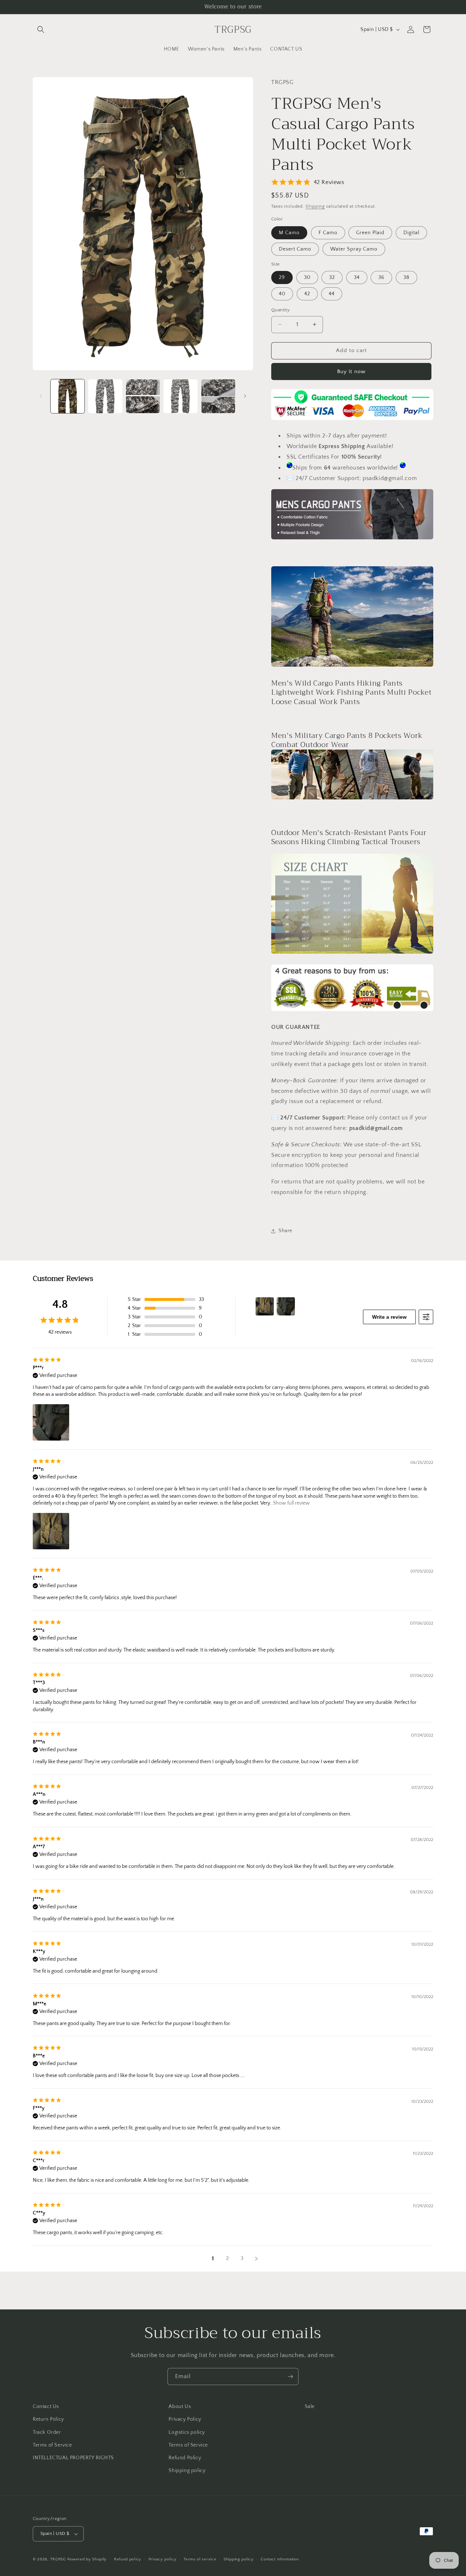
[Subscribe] (290, 2377)
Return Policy (48, 2419)
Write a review (389, 1317)
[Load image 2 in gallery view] (105, 396)
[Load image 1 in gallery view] (68, 396)
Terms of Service (52, 2445)
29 (282, 277)
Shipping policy (187, 2471)
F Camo (328, 233)
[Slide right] (245, 396)
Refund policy (128, 2559)
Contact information (280, 2559)
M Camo (289, 233)
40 (282, 294)
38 (406, 277)
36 (381, 277)
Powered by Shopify (87, 2559)
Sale (310, 2407)
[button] (41, 29)
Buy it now (351, 372)
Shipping (315, 206)
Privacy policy (163, 2559)
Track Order (47, 2432)
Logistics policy (187, 2432)
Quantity (281, 310)
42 (307, 294)
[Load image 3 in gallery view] (143, 396)
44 (332, 294)
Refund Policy (185, 2458)
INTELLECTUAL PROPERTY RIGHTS (73, 2458)
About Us (180, 2407)
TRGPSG (58, 2559)
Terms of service (200, 2559)
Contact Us (46, 2407)
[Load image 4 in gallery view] (180, 396)
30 (307, 277)
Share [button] (285, 1231)
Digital (411, 233)
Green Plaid (370, 233)
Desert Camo (295, 249)
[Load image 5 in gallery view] (218, 396)
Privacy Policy (185, 2419)
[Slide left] (41, 396)
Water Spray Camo (354, 249)
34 (357, 277)
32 (332, 277)
